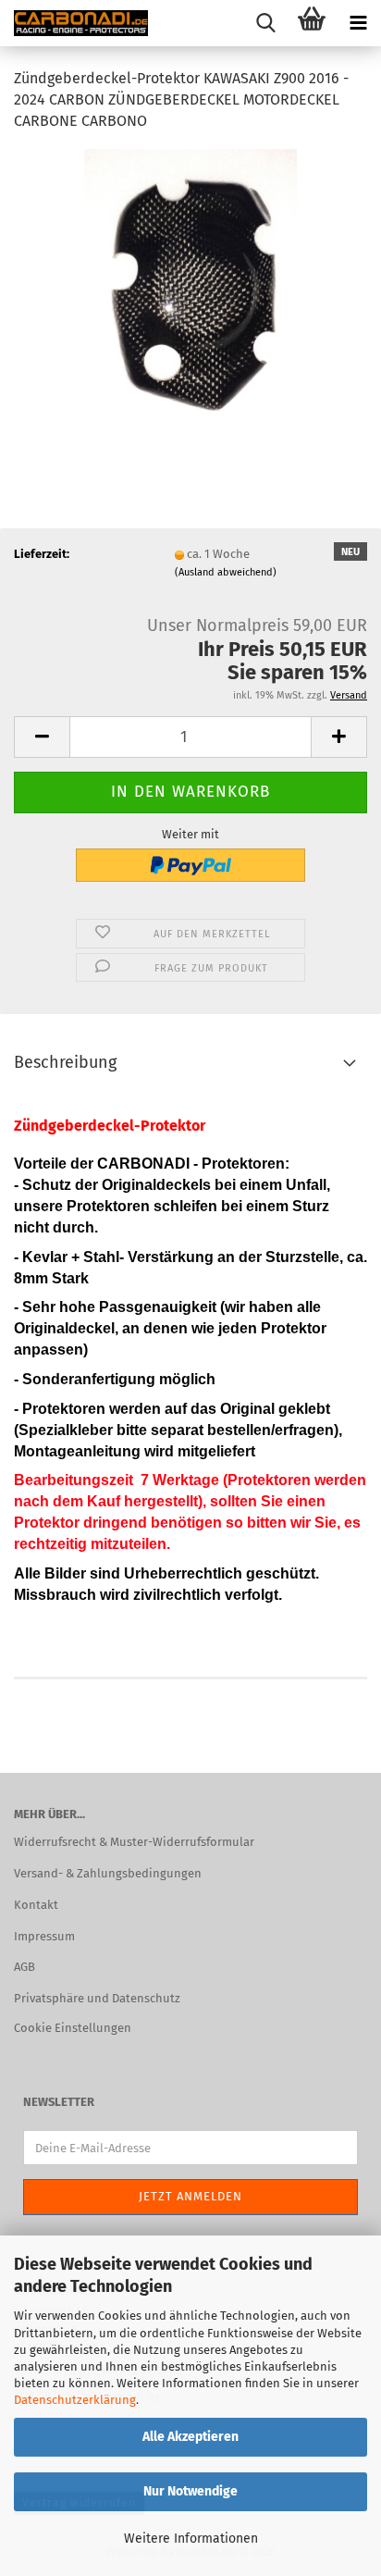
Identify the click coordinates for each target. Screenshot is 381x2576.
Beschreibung (65, 1062)
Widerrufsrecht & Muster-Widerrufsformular (134, 1842)
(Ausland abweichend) (226, 572)
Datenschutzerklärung (75, 2400)
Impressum (44, 1936)
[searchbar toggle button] (265, 23)
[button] (42, 737)
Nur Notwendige (190, 2491)
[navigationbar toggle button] (358, 23)
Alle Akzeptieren (190, 2437)
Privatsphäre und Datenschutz (97, 1998)
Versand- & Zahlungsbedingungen (108, 1873)
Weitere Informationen (191, 2539)
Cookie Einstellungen (73, 2028)
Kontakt (36, 1905)
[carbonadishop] (74, 23)
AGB (25, 1967)
